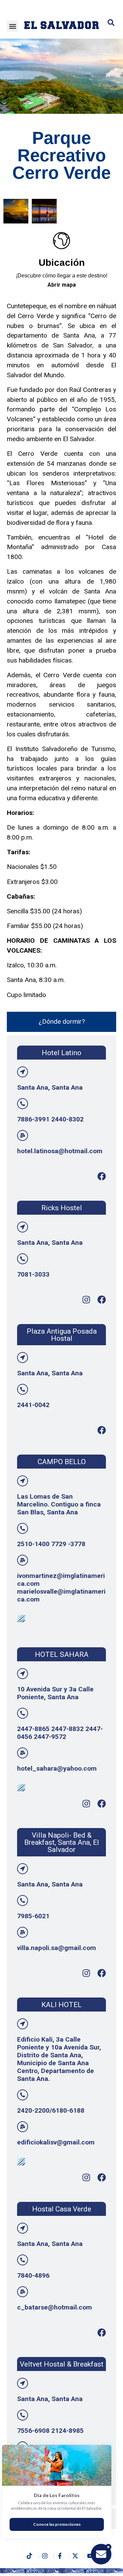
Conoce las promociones (57, 2524)
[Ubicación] (61, 241)
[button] (12, 26)
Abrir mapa (62, 285)
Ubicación (62, 263)
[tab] (61, 1022)
